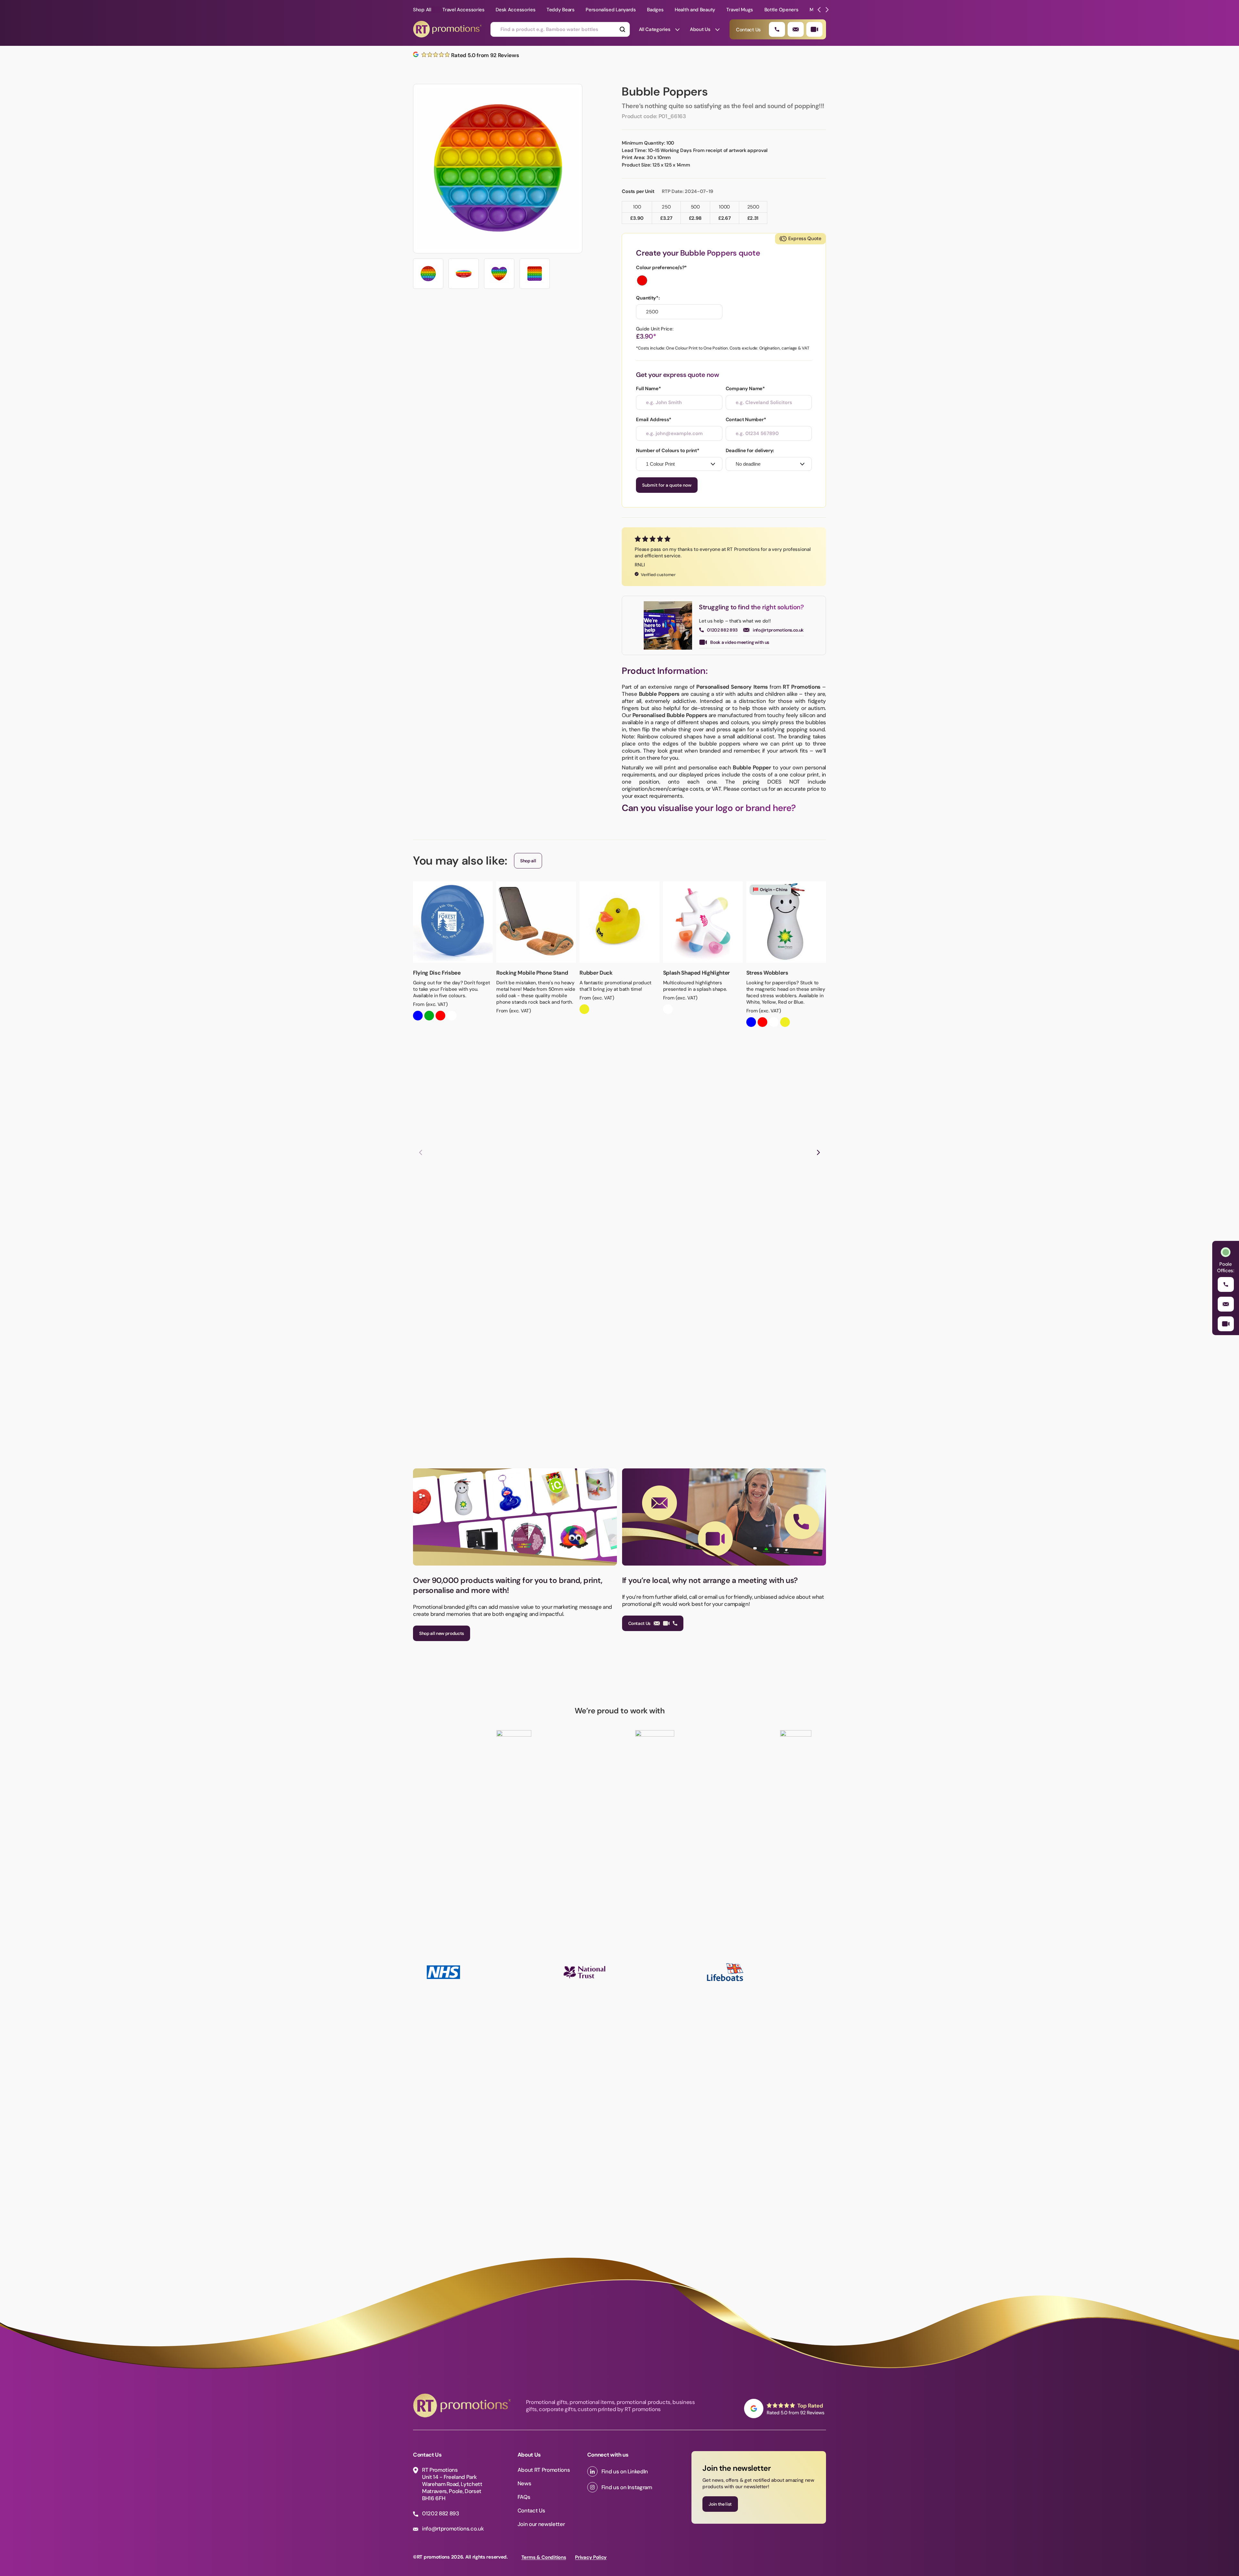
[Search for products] (622, 29)
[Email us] (796, 29)
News (524, 2483)
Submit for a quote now (667, 485)
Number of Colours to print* (668, 451)
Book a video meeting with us (740, 642)
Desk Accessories (515, 10)
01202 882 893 (722, 630)
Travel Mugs (740, 10)
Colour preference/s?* (661, 268)
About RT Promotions (544, 2470)
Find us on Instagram (627, 2487)
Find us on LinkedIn (625, 2471)
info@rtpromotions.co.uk (778, 630)
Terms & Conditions (544, 2557)
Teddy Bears (561, 10)
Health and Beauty (695, 10)
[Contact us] (814, 29)
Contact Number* (746, 420)
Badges (655, 10)
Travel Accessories (463, 10)
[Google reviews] (785, 2409)
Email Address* (654, 420)
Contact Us (640, 1623)
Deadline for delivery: (750, 451)
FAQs (524, 2497)
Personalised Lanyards (611, 10)
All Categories (655, 29)
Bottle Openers (781, 10)
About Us (700, 29)
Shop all (528, 861)
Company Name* (745, 389)
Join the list (720, 2504)
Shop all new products (442, 1633)
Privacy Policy (591, 2557)
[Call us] (777, 29)
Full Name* (648, 389)
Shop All (422, 10)
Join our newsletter (541, 2524)
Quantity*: (648, 298)
